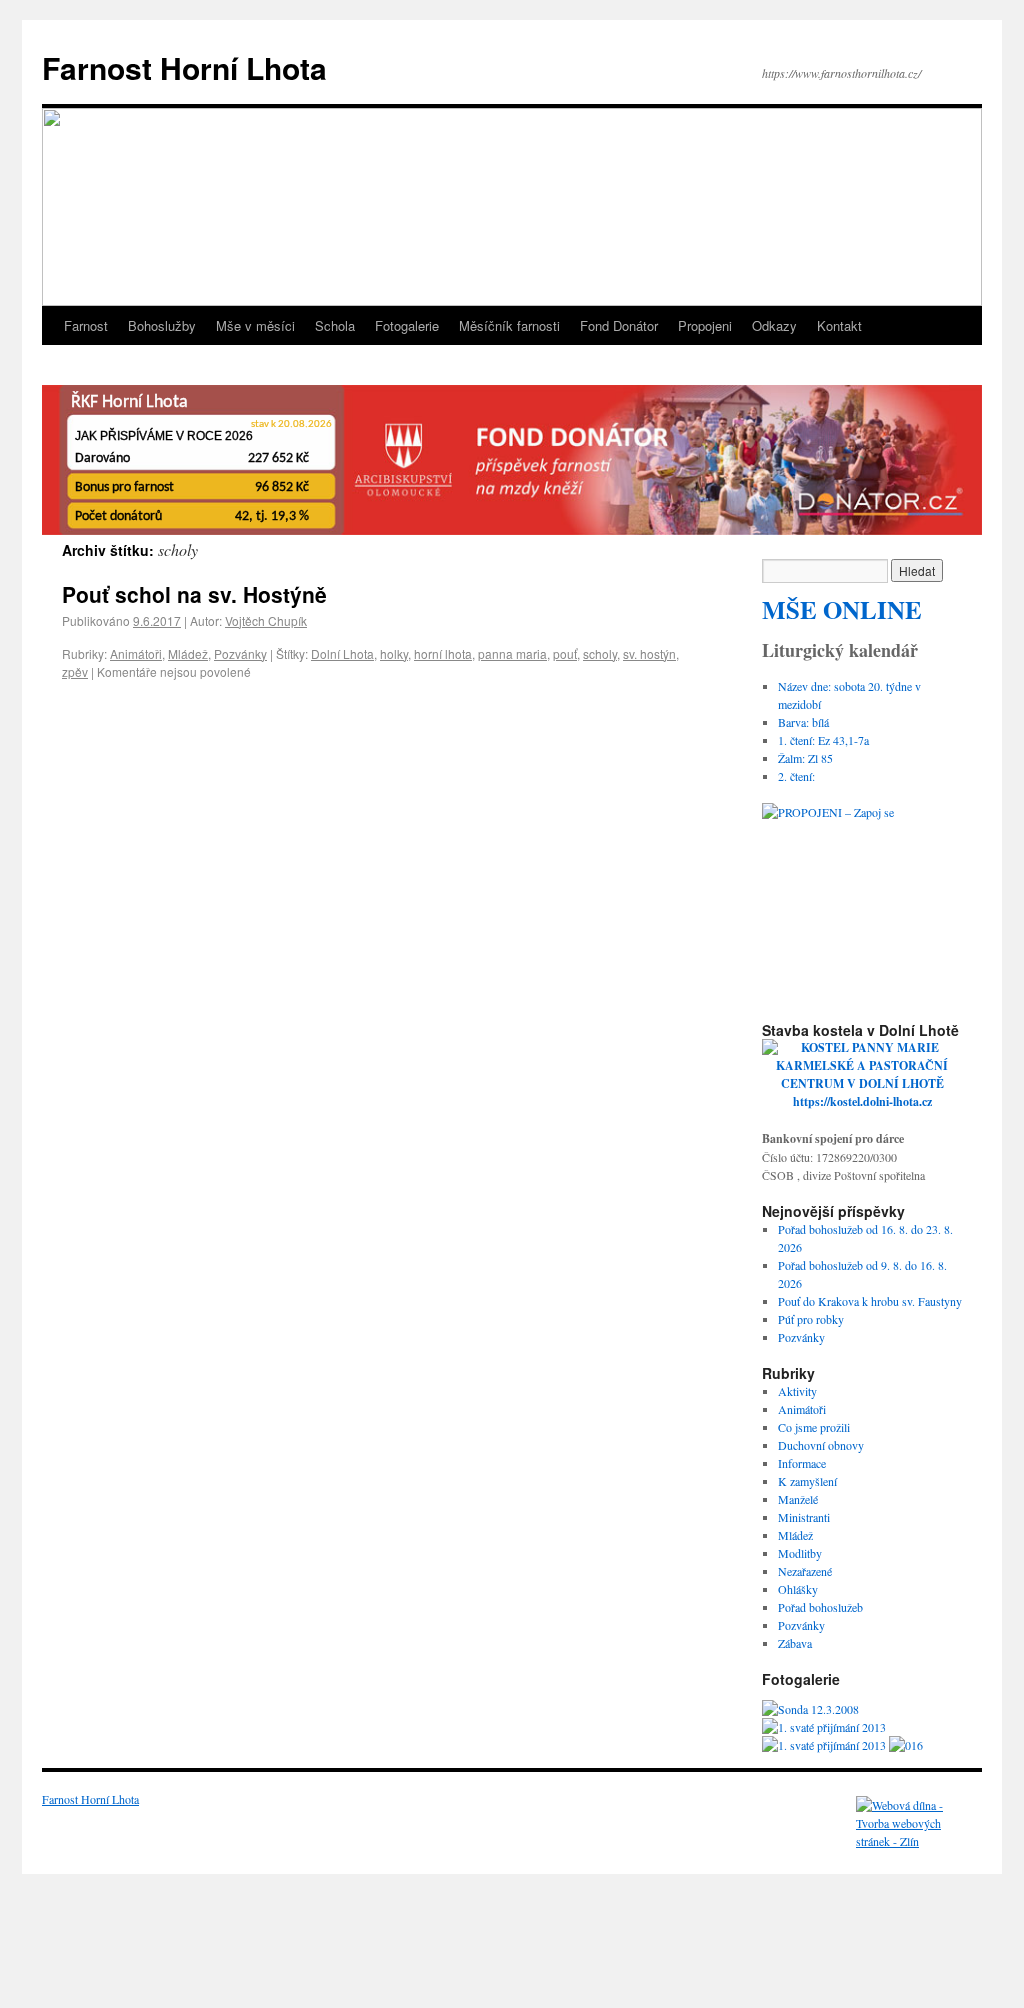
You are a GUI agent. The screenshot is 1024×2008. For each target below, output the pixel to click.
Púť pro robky (811, 1319)
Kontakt (839, 325)
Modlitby (800, 1553)
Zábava (795, 1643)
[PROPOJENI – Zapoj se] (862, 903)
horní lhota (443, 653)
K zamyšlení (807, 1481)
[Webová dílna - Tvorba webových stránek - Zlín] (916, 1841)
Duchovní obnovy (821, 1445)
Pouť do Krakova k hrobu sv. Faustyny (870, 1301)
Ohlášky (798, 1589)
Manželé (798, 1499)
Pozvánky (240, 653)
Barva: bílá (803, 722)
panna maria (512, 653)
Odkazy (774, 325)
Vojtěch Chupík (266, 620)
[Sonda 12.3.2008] (810, 1709)
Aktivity (797, 1391)
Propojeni (705, 325)
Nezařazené (805, 1571)
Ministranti (804, 1517)
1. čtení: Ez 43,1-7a (823, 740)
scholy (600, 653)
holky (394, 653)
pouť (565, 653)
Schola (335, 325)
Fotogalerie (407, 325)
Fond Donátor (619, 325)
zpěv (75, 671)
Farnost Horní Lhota (184, 67)
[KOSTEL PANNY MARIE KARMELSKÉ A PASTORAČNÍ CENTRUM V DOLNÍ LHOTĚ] (862, 1083)
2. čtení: (796, 776)
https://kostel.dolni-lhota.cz (862, 1101)
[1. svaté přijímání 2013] (824, 1727)
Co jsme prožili (814, 1427)
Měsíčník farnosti (509, 325)
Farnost (86, 325)
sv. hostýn (649, 653)
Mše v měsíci (255, 325)
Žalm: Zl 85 (805, 758)
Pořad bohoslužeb (820, 1607)
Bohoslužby (162, 325)
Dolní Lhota (342, 653)
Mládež (188, 653)
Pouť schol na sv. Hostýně (194, 594)
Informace (802, 1463)
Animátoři (136, 653)
